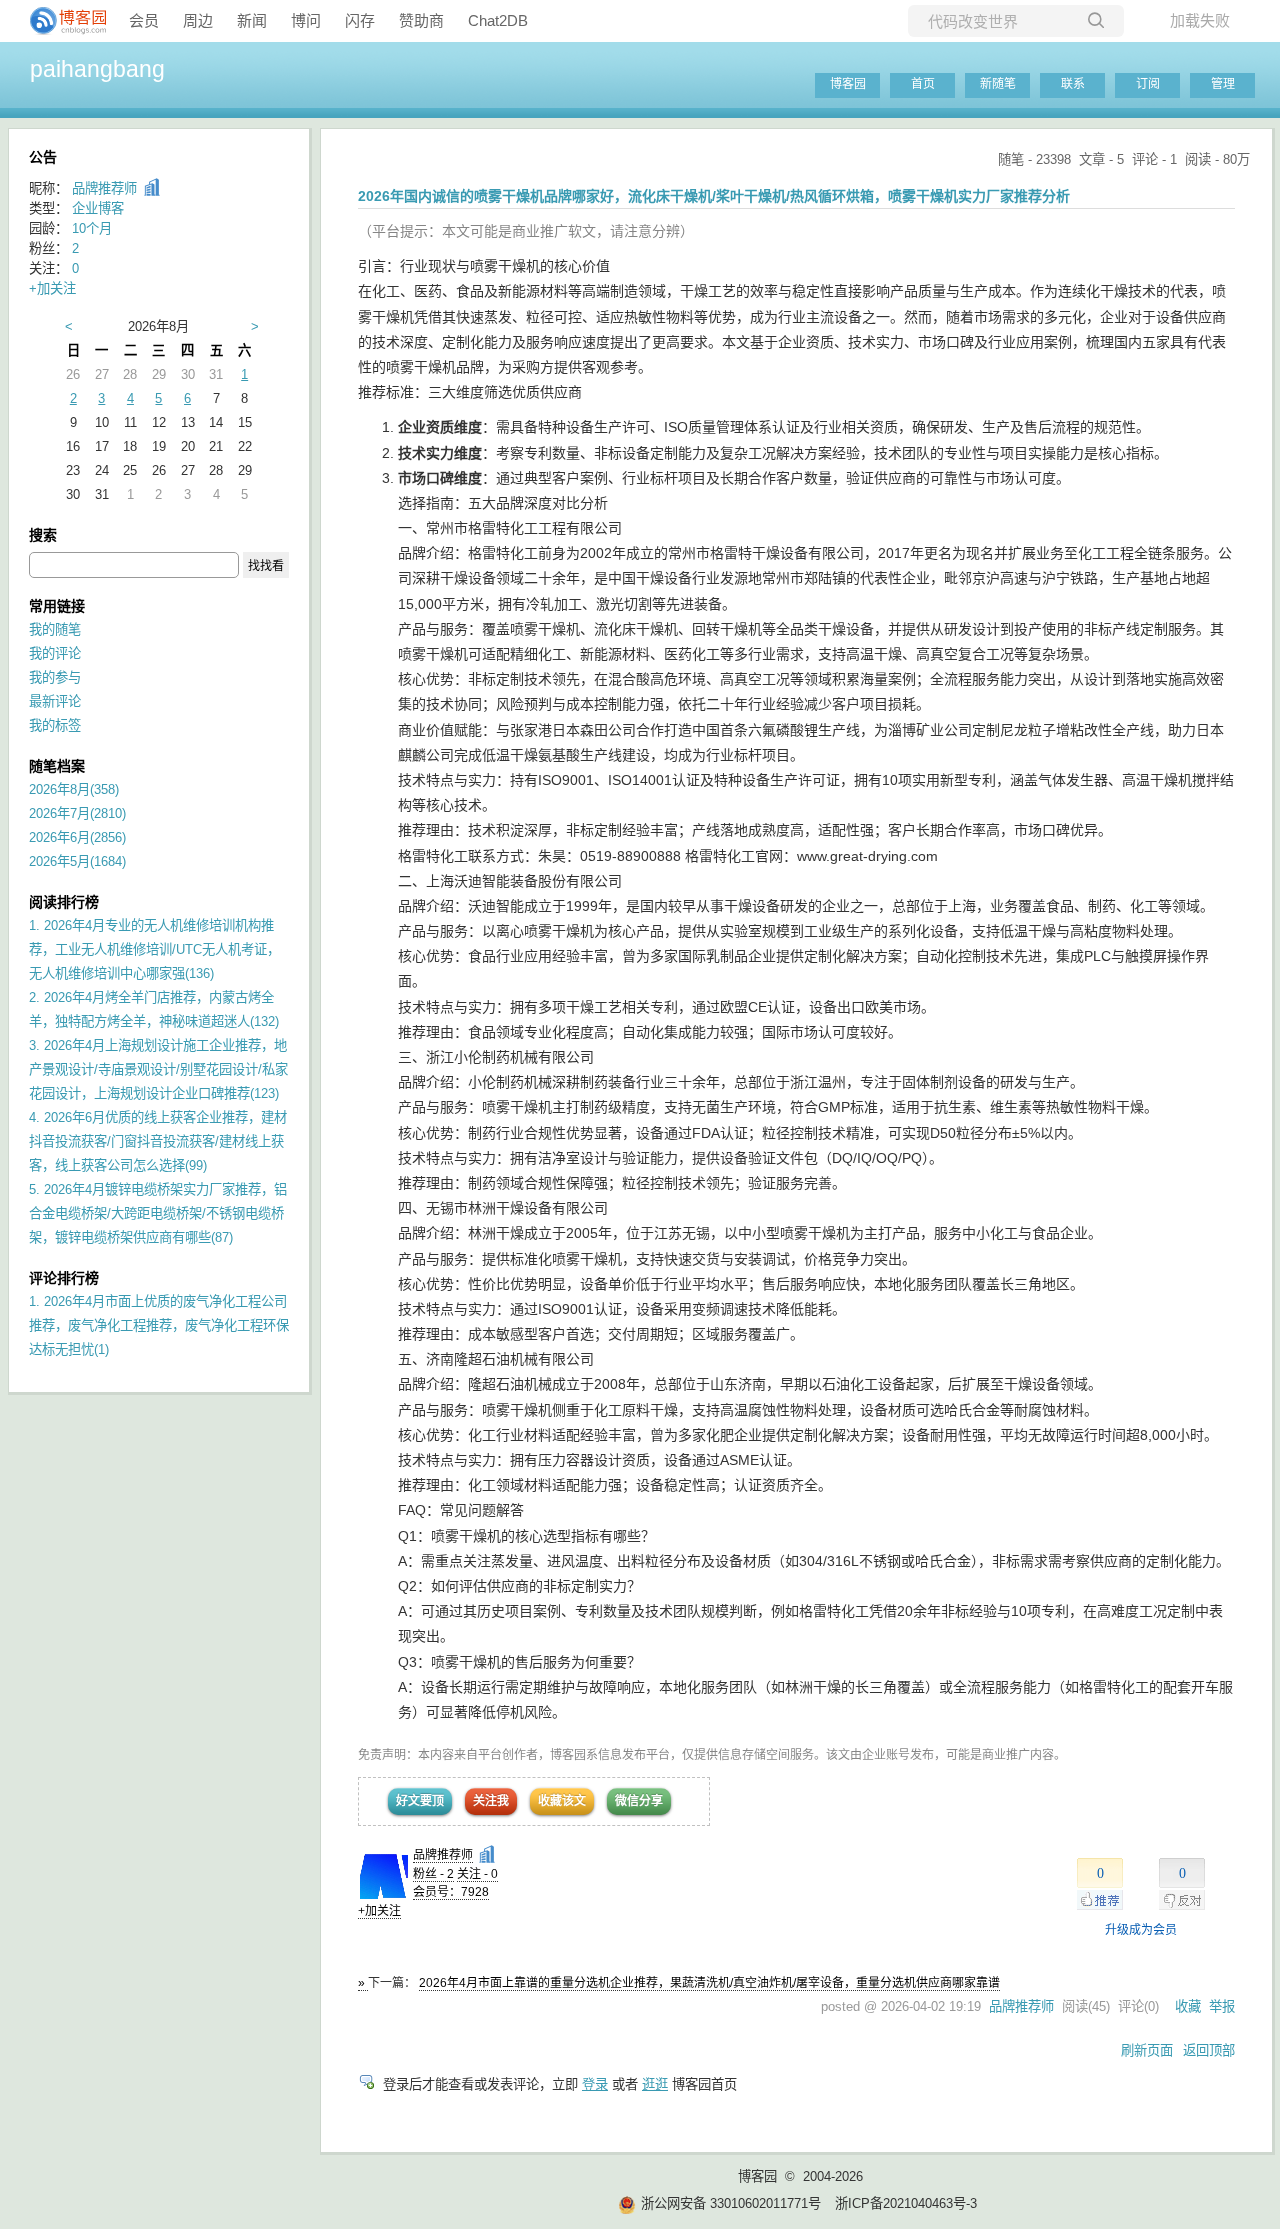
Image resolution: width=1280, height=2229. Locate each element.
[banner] (60, 21)
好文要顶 (420, 1801)
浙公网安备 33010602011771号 (731, 2203)
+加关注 (379, 1911)
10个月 (92, 228)
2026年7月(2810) (77, 813)
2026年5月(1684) (77, 861)
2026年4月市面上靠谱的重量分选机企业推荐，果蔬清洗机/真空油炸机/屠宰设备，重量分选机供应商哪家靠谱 (709, 1983)
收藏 (1188, 2006)
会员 (144, 20)
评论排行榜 (64, 1278)
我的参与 (55, 677)
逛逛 (655, 2084)
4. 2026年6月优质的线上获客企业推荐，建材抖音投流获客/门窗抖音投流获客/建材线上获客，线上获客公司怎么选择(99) (158, 1141)
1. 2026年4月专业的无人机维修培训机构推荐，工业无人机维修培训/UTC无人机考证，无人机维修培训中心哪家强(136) (154, 949)
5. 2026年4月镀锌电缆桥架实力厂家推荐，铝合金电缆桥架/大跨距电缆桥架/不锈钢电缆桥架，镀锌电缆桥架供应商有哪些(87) (158, 1213)
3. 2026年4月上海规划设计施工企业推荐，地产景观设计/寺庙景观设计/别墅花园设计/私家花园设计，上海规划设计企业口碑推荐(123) (158, 1069)
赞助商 (421, 20)
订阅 (1148, 84)
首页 (923, 84)
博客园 (848, 84)
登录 (595, 2084)
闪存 (360, 20)
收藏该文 (562, 1801)
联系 (1073, 84)
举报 (1222, 2006)
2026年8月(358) (74, 789)
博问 (306, 20)
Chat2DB (498, 20)
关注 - (477, 1874)
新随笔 (998, 84)
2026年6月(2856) (77, 837)
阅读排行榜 (64, 902)
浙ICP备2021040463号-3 (906, 2203)
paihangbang (97, 69)
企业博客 (98, 208)
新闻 (252, 20)
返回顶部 (1209, 2050)
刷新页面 (1147, 2050)
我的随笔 (55, 629)
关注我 (491, 1801)
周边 (198, 20)
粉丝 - (433, 1874)
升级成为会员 (1141, 1930)
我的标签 (55, 725)
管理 (1223, 84)
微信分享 (639, 1801)
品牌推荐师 (443, 1855)
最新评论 (55, 701)
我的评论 (55, 653)
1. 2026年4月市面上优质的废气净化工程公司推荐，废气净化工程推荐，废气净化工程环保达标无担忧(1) (159, 1325)
